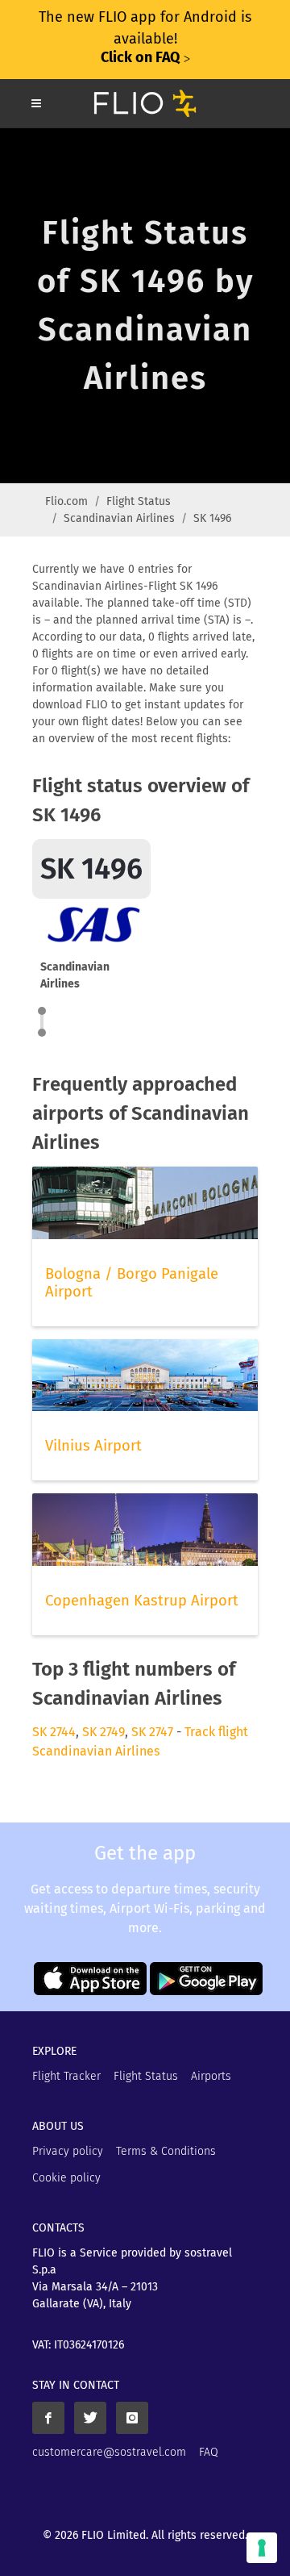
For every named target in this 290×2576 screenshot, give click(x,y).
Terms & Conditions (166, 2151)
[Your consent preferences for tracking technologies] (262, 2548)
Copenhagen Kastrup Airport (142, 1601)
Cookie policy (66, 2178)
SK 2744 (54, 1732)
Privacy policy (68, 2151)
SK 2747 (152, 1732)
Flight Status (139, 501)
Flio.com (66, 501)
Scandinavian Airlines (119, 518)
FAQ (209, 2452)
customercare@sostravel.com (109, 2452)
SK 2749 (104, 1732)
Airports (211, 2076)
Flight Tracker (66, 2076)
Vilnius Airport (93, 1446)
